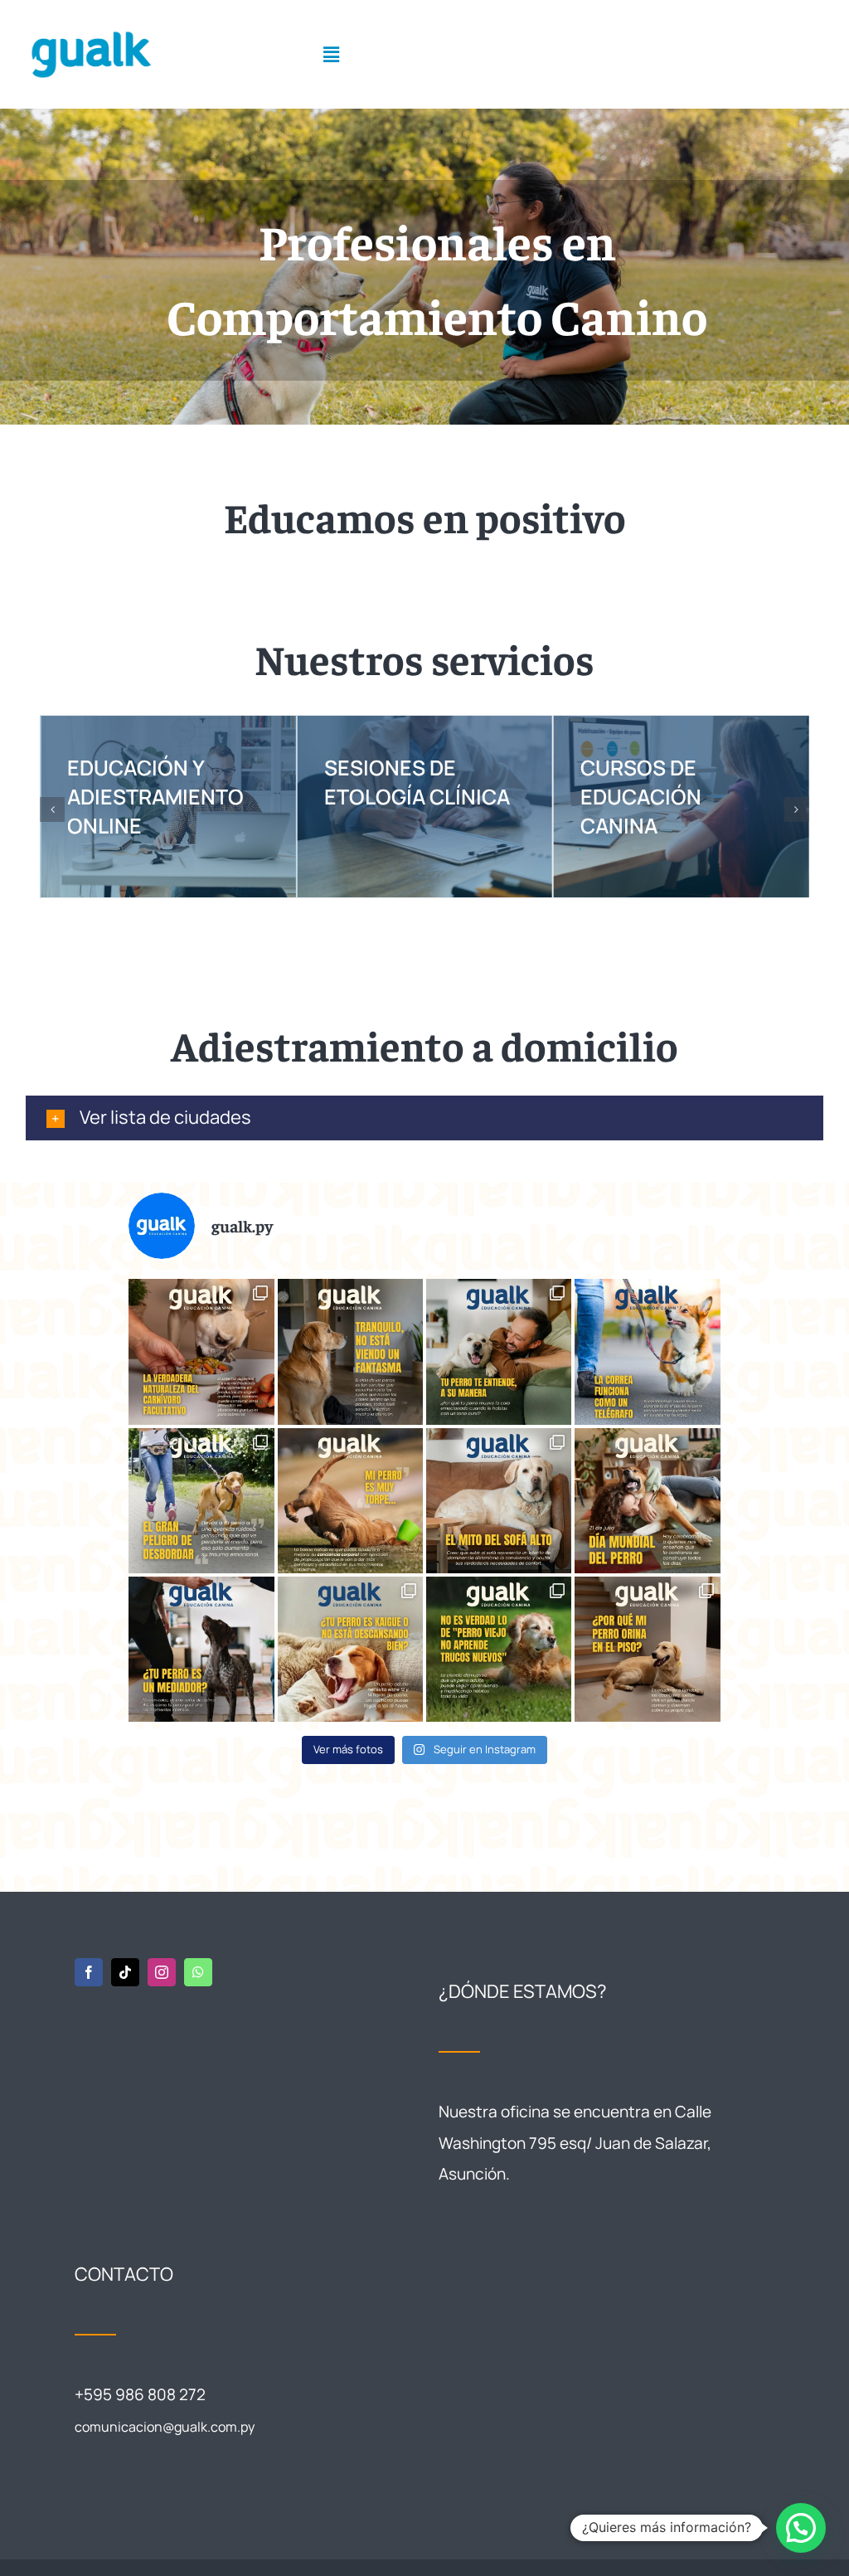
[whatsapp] (198, 1972)
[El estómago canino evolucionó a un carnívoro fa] (201, 1351)
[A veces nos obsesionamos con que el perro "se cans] (350, 1649)
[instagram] (162, 1972)
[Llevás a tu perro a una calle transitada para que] (201, 1501)
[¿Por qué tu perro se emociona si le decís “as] (499, 1351)
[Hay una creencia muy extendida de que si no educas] (499, 1649)
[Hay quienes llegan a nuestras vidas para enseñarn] (647, 1501)
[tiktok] (125, 1972)
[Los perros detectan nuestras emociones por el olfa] (201, 1649)
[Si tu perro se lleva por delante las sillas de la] (350, 1501)
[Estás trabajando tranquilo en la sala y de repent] (350, 1351)
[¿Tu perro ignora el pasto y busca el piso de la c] (647, 1649)
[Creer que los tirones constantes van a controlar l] (647, 1351)
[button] (52, 809)
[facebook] (89, 1972)
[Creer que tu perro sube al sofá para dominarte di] (499, 1501)
